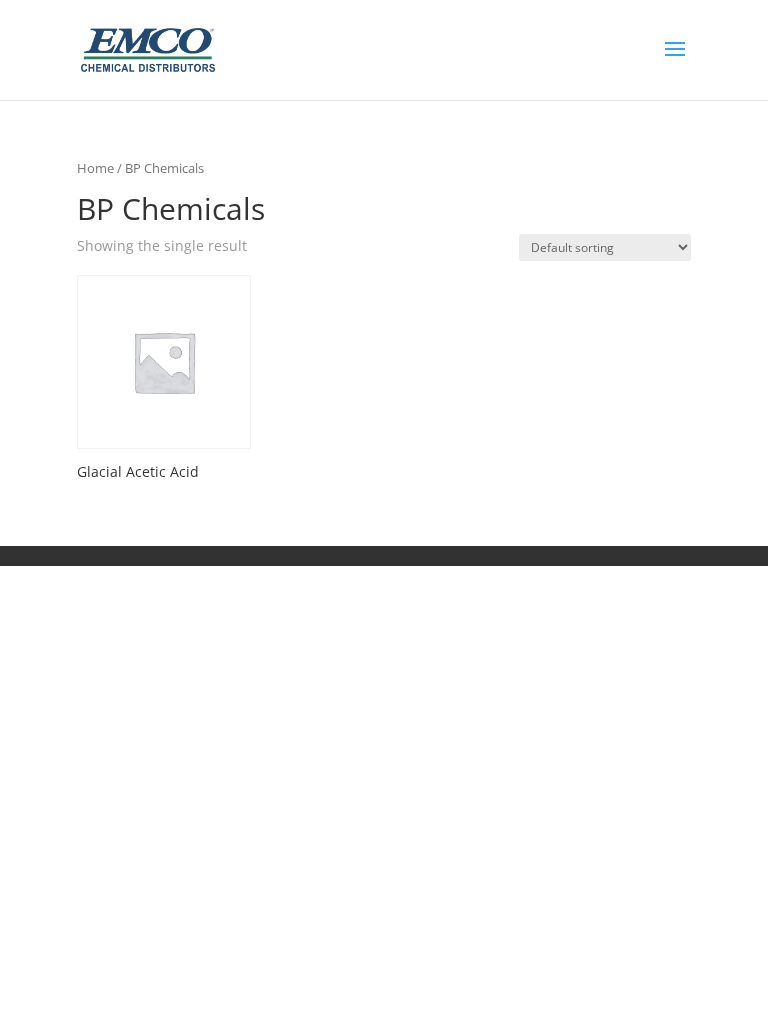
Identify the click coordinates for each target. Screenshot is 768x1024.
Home (95, 168)
